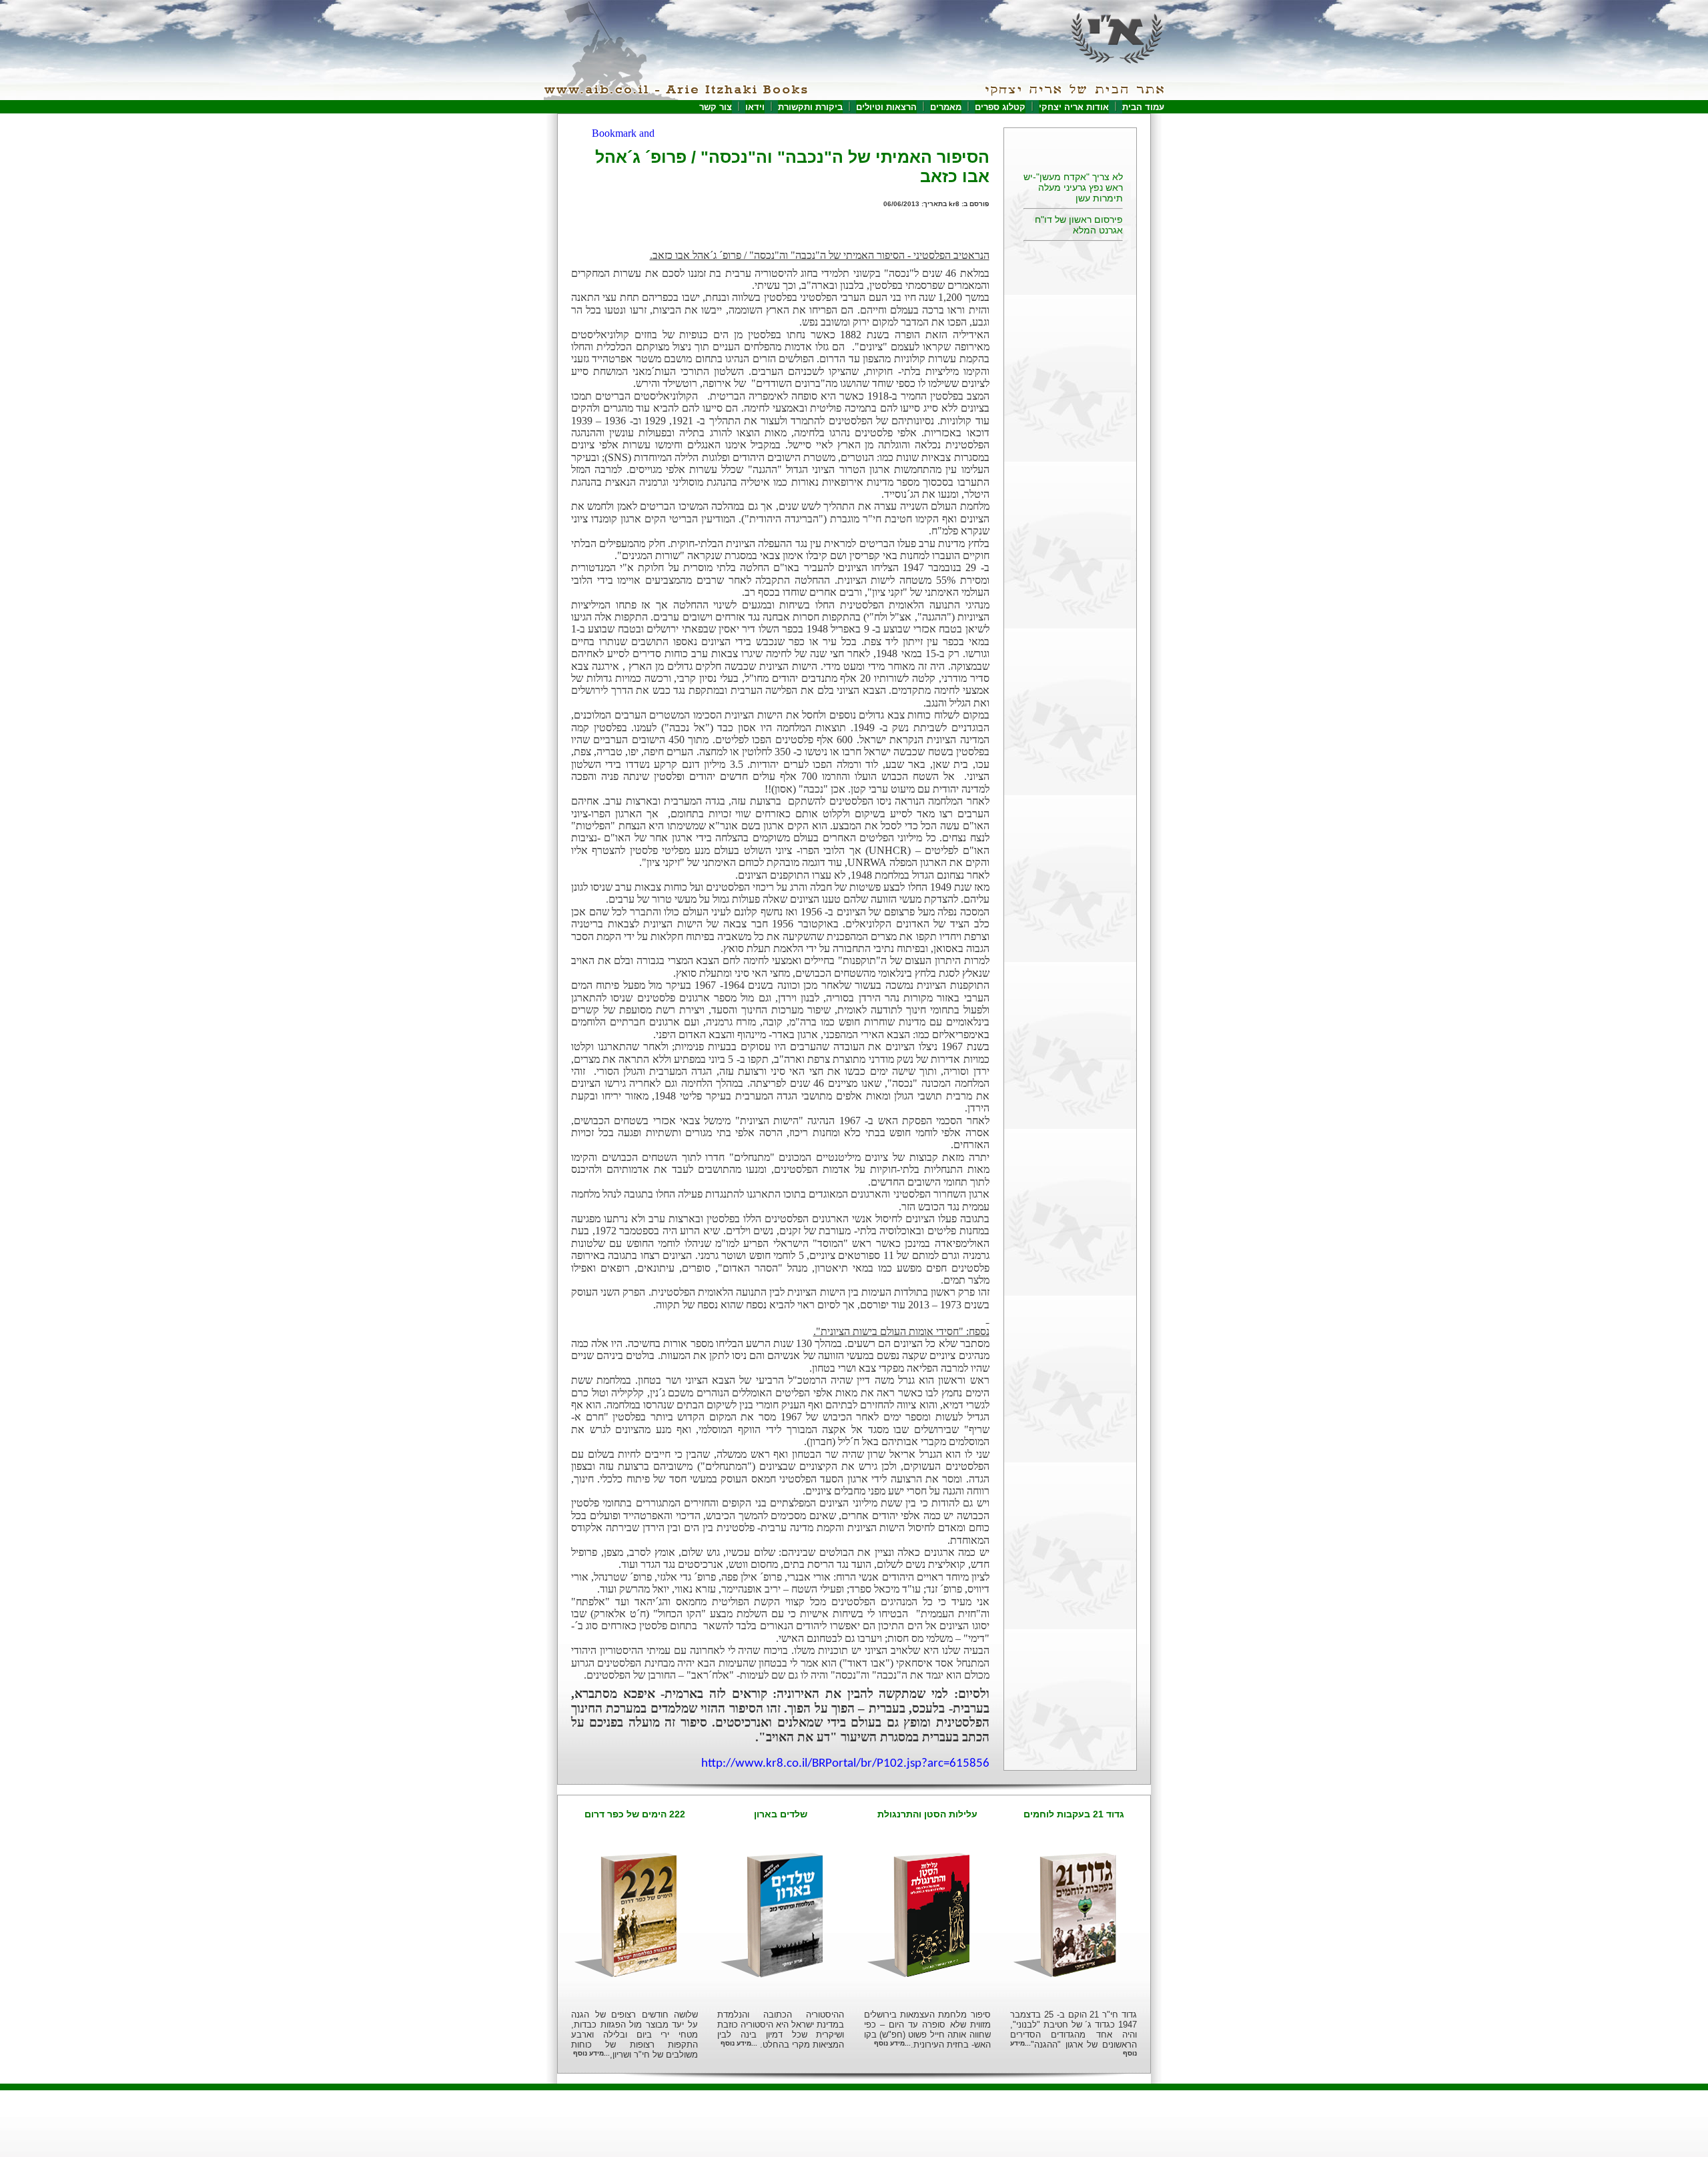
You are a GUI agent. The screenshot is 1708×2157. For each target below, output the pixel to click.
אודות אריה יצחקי (1074, 107)
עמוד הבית (1143, 107)
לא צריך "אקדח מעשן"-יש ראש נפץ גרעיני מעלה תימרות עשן (1073, 177)
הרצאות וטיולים (886, 107)
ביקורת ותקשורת (810, 107)
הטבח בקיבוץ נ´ (1092, 241)
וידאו (755, 107)
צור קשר (716, 107)
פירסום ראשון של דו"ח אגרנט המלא (1079, 214)
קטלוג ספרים (1000, 107)
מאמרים (946, 107)
